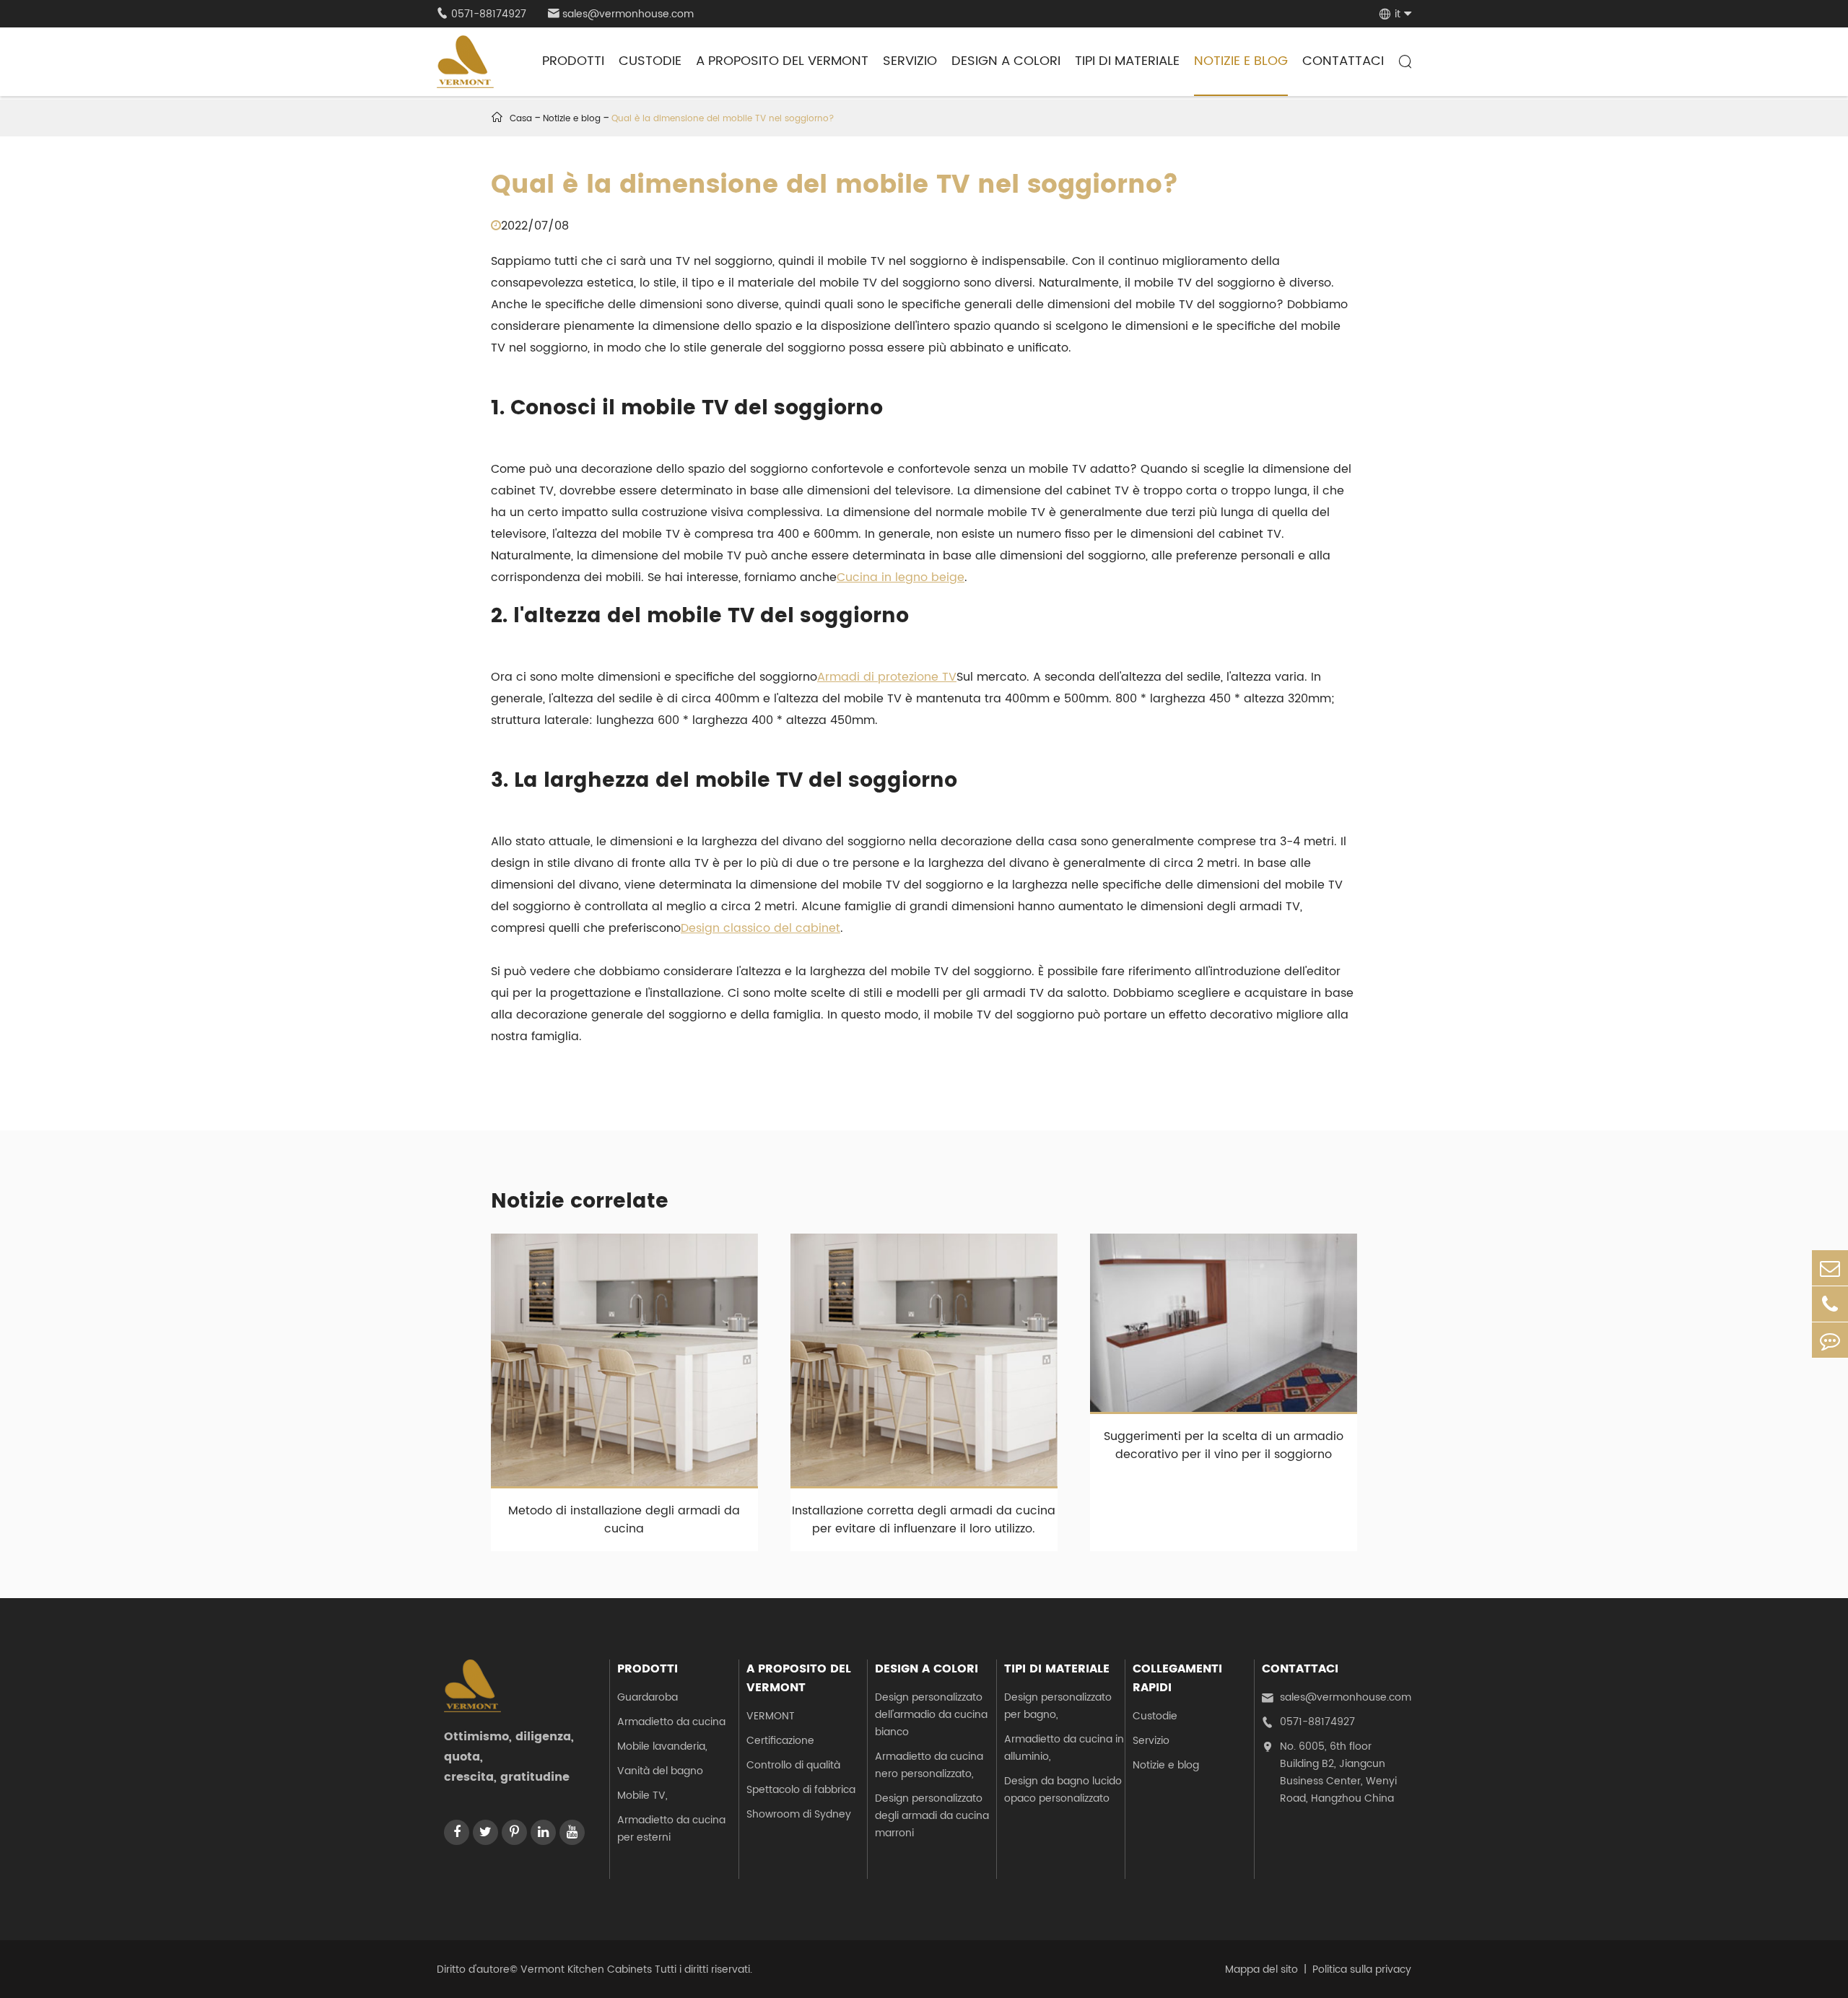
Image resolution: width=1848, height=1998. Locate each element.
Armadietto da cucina (671, 1722)
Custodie (650, 61)
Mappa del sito (1261, 1969)
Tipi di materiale (1127, 61)
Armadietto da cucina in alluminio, (1064, 1748)
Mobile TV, (642, 1796)
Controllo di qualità (793, 1765)
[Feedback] (1830, 1340)
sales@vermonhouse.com (621, 14)
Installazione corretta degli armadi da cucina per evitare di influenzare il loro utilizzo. (924, 1520)
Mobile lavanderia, (662, 1746)
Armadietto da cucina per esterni (671, 1829)
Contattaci (1343, 61)
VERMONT (771, 1716)
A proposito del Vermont (782, 61)
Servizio (910, 61)
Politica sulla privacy (1362, 1969)
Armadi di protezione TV (887, 677)
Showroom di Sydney (799, 1814)
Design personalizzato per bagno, (1058, 1706)
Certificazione (780, 1741)
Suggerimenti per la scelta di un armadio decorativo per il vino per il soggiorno (1224, 1445)
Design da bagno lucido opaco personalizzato (1063, 1790)
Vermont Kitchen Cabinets (586, 1969)
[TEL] (1830, 1304)
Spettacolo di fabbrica (801, 1790)
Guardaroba (648, 1697)
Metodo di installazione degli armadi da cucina (624, 1520)
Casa (521, 119)
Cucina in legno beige (901, 577)
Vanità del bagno (660, 1771)
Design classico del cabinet (760, 928)
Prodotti (573, 61)
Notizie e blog (1241, 61)
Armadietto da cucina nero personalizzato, (929, 1765)
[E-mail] (1830, 1268)
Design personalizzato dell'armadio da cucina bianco (931, 1715)
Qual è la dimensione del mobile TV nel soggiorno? (723, 119)
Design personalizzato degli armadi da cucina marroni (932, 1816)
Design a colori (1006, 61)
